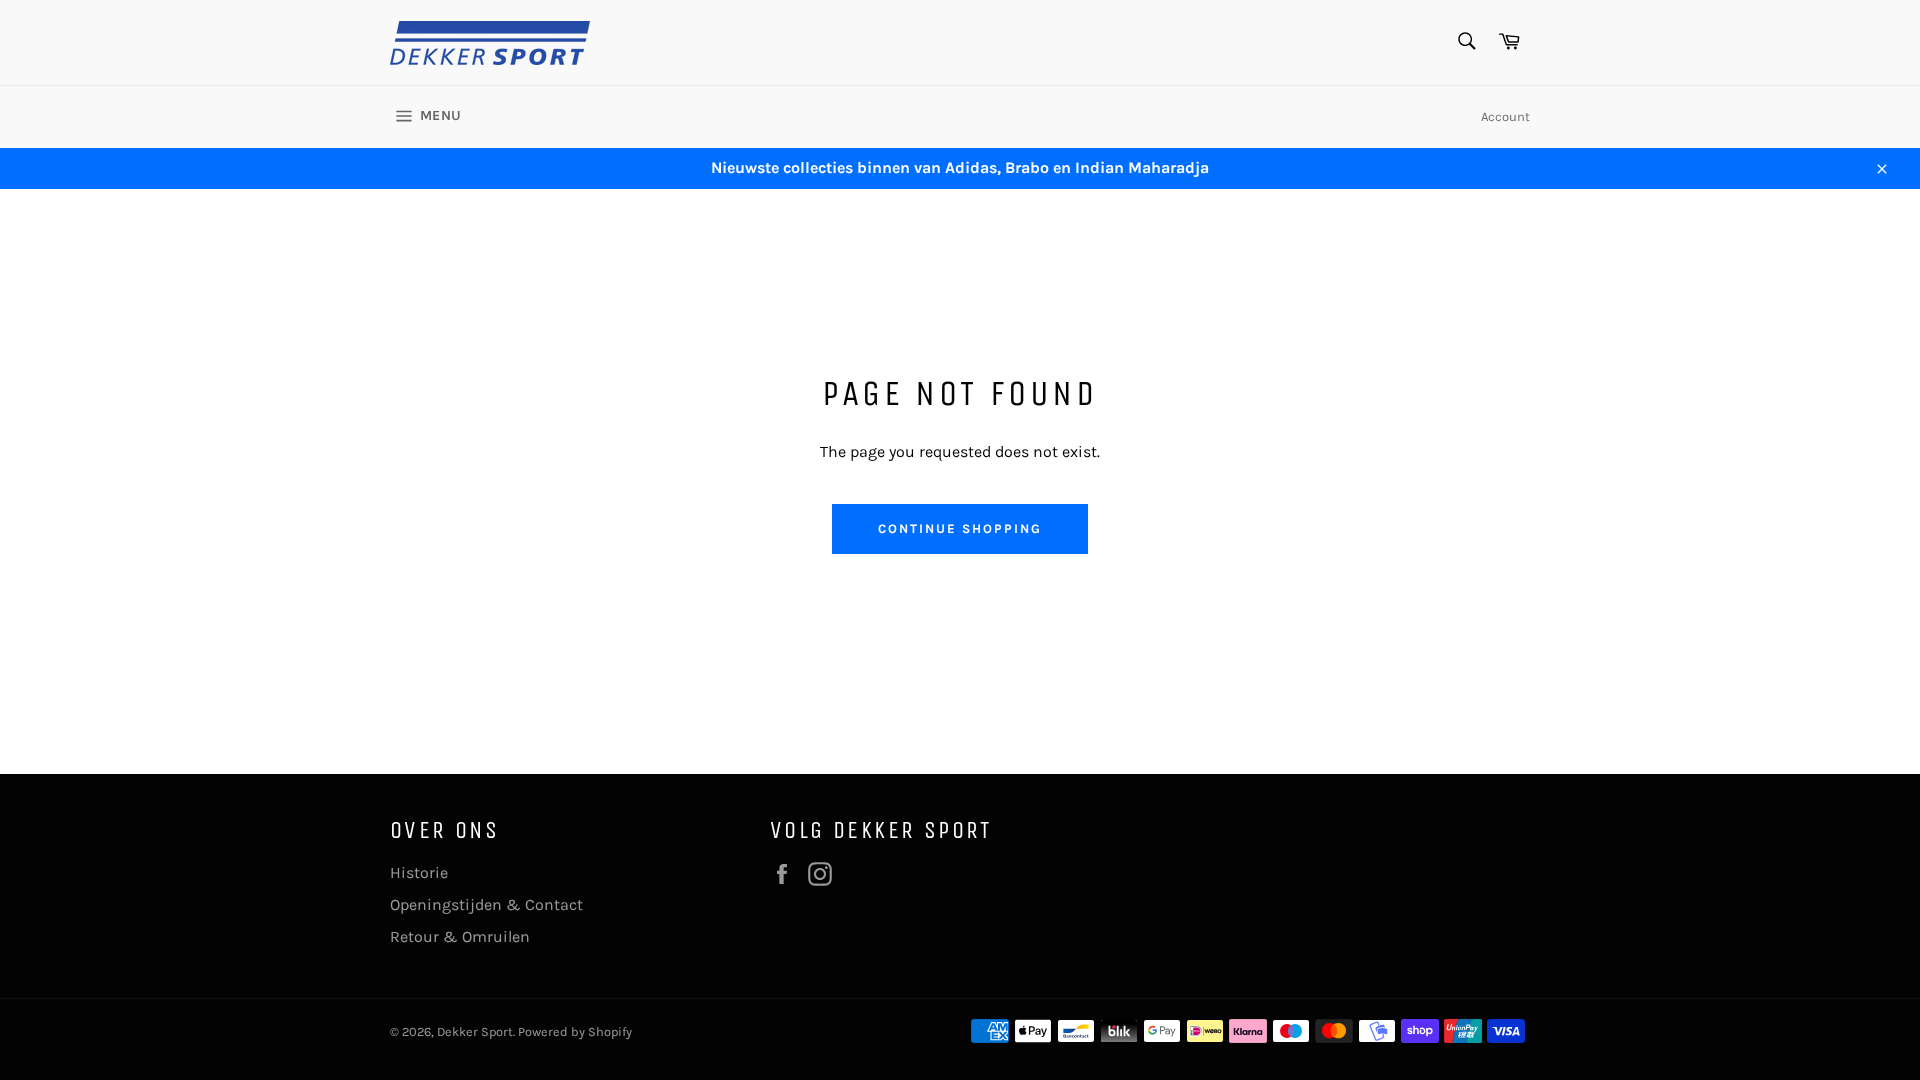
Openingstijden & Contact (486, 904)
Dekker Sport (475, 1031)
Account (1505, 116)
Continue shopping (959, 528)
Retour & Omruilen (460, 936)
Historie (419, 872)
